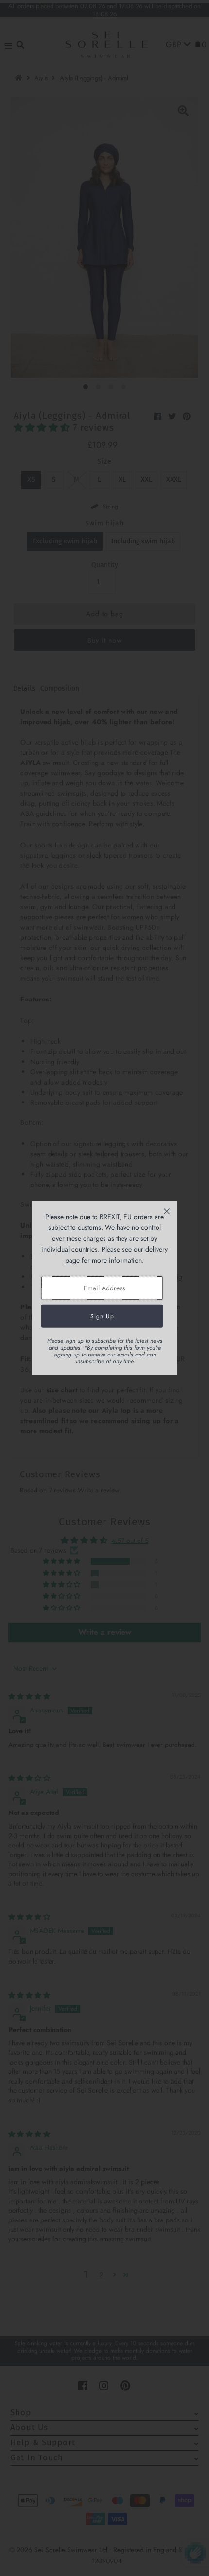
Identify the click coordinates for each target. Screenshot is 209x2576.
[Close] (167, 1211)
